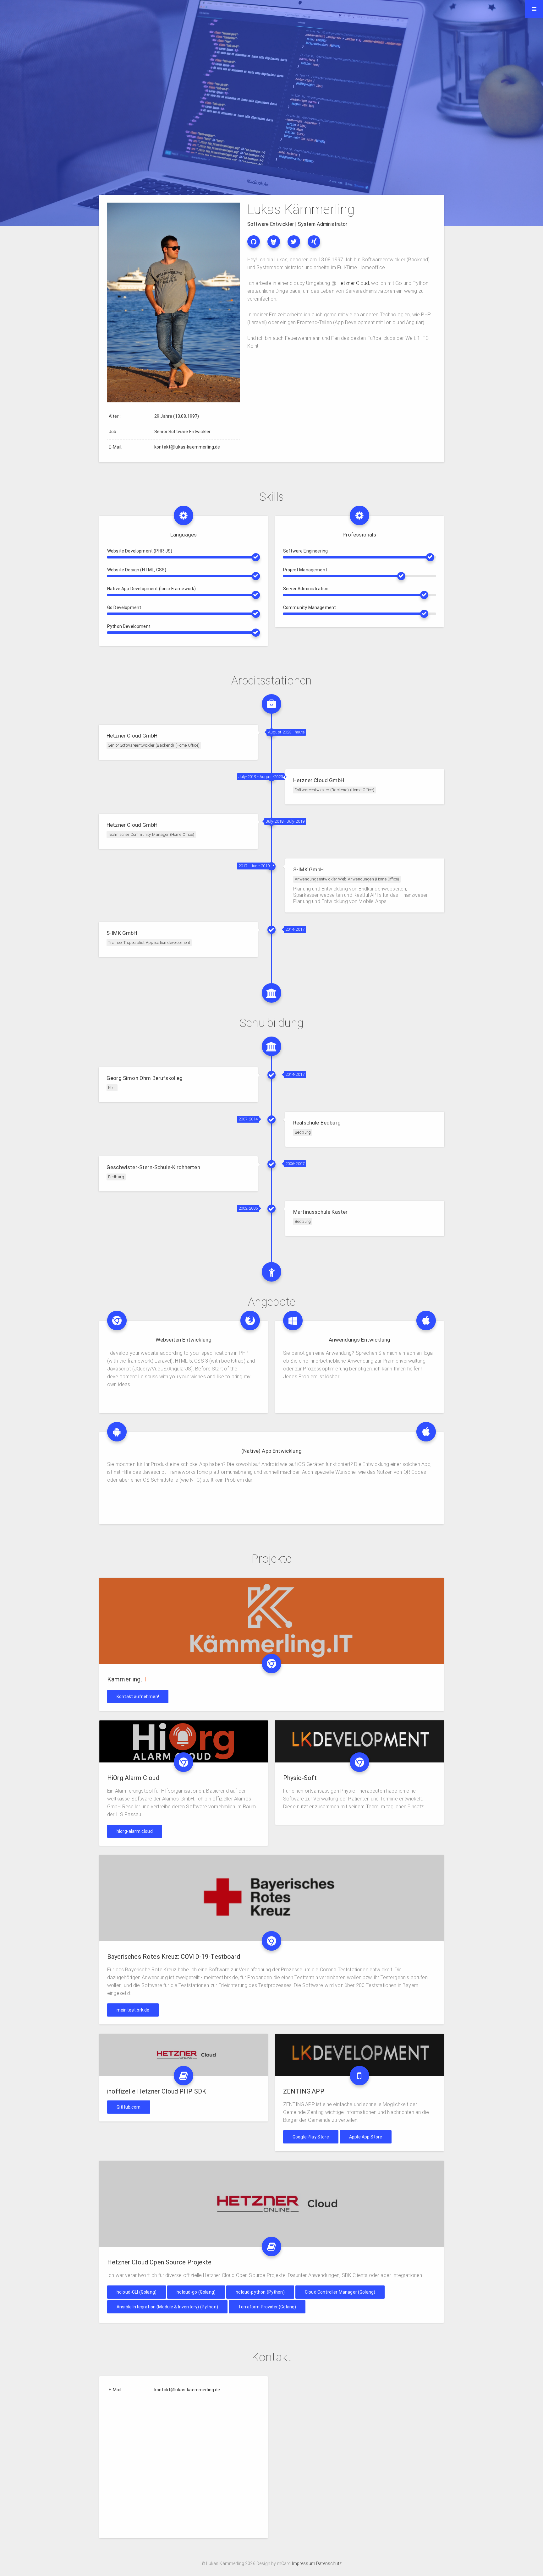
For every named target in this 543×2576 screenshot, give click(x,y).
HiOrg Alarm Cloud (133, 1778)
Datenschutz (328, 2563)
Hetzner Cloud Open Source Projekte (159, 2262)
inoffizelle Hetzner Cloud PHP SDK (157, 2091)
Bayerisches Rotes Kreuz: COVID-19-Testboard (174, 1957)
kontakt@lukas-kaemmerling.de (187, 447)
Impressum (304, 2563)
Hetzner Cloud (353, 283)
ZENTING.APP (304, 2091)
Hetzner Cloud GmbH (132, 736)
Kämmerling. (128, 1679)
